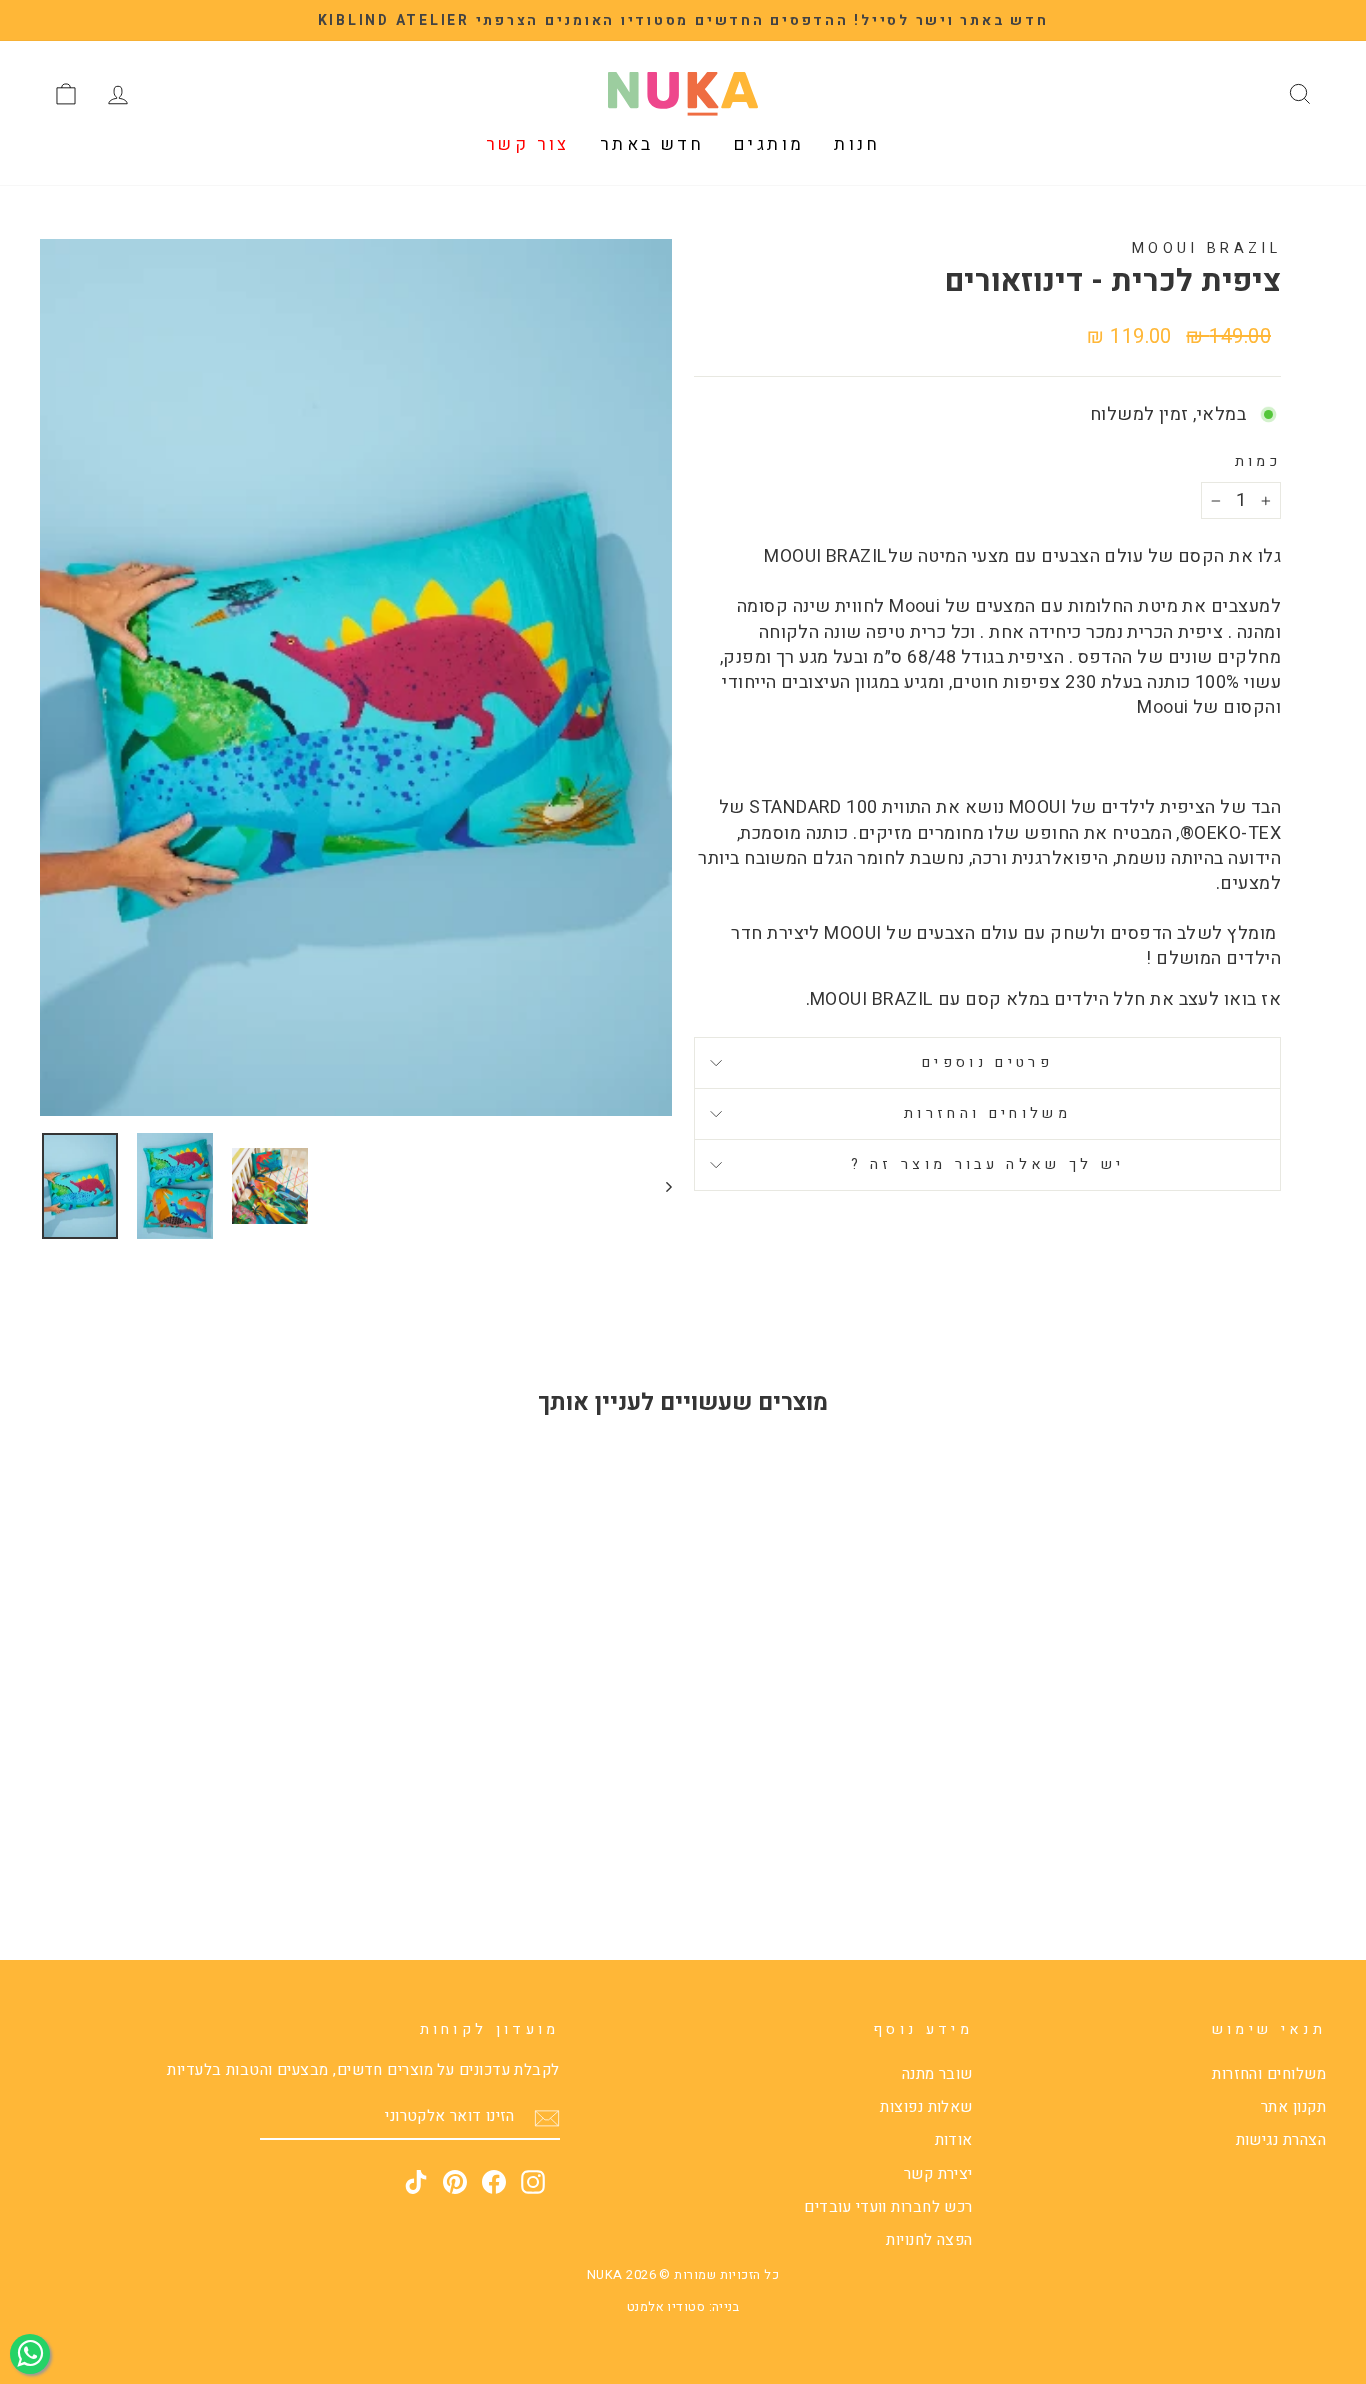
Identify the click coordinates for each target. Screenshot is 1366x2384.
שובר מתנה (937, 2074)
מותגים (769, 144)
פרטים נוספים (987, 1062)
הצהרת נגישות (1281, 2140)
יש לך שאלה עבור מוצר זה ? (988, 1164)
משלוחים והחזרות (987, 1113)
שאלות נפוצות (926, 2107)
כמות (1258, 462)
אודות (954, 2140)
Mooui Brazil (1206, 248)
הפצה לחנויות (929, 2240)
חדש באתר (652, 144)
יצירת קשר (938, 2174)
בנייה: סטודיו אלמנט (683, 2307)
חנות (857, 144)
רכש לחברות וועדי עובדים (888, 2207)
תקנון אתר (1293, 2107)
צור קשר (528, 144)
